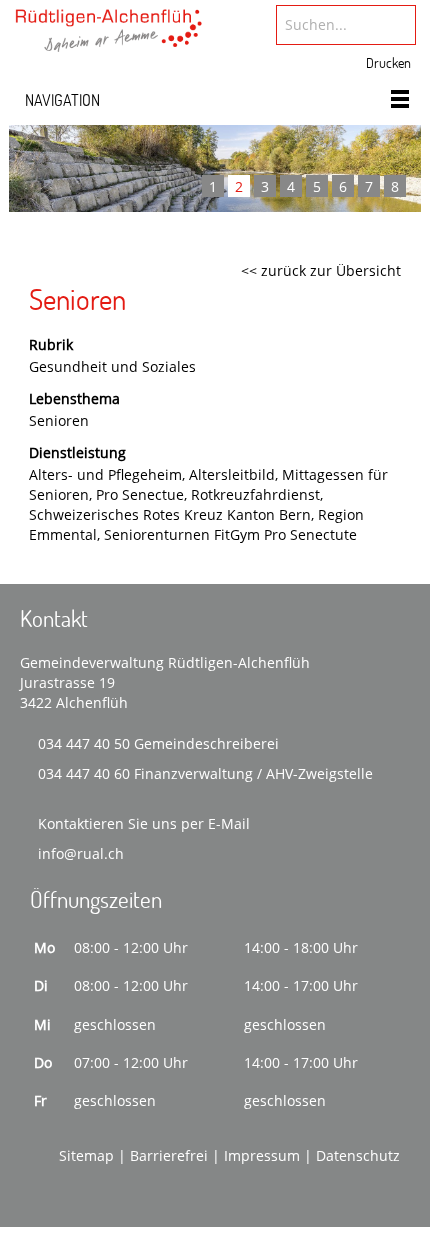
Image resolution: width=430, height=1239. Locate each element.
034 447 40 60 (84, 773)
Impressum (262, 1155)
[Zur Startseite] (109, 37)
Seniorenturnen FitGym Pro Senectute (230, 534)
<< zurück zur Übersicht (321, 270)
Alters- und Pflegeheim (105, 474)
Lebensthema (74, 398)
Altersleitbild (232, 474)
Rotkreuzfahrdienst (255, 494)
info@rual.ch (81, 853)
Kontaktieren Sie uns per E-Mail (144, 823)
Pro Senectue (140, 494)
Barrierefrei (169, 1155)
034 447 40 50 (84, 743)
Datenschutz (358, 1155)
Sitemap (86, 1155)
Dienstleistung (77, 452)
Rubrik (51, 344)
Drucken (388, 62)
